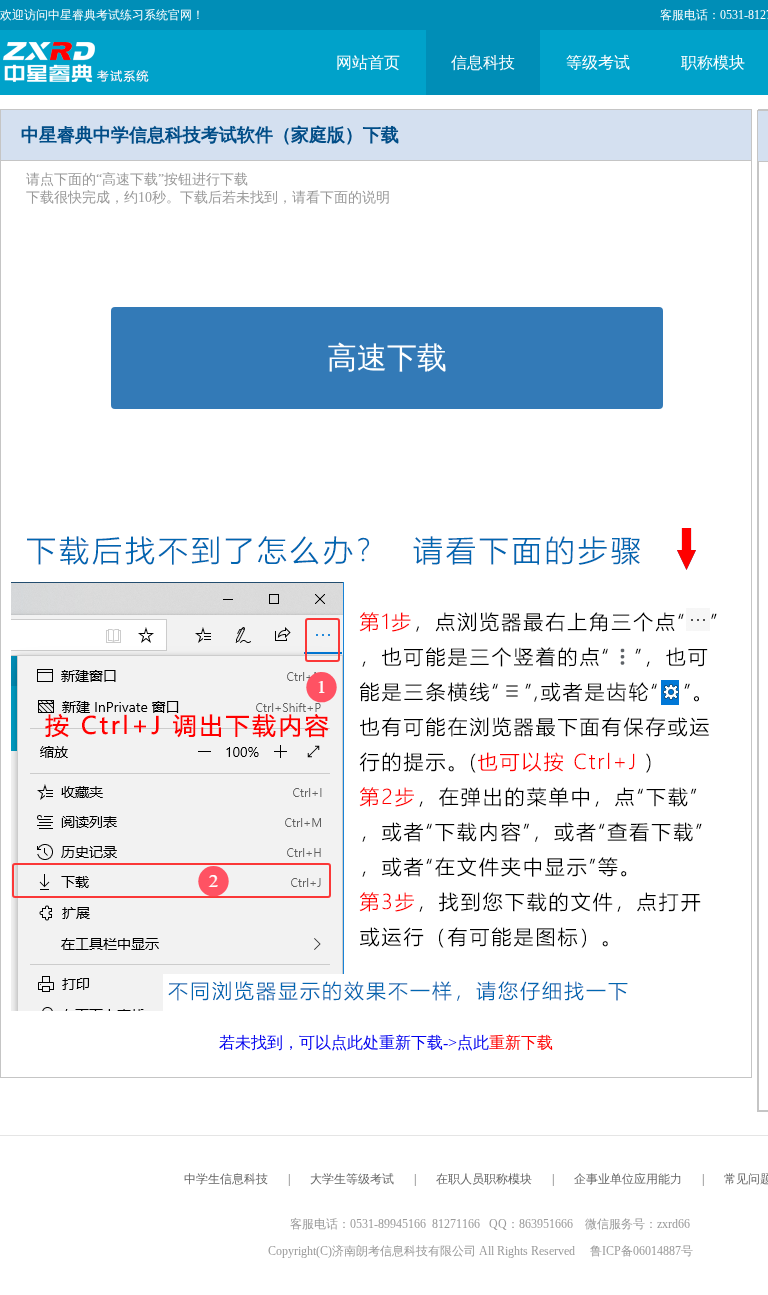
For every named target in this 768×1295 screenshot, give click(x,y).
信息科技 (483, 62)
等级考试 (598, 62)
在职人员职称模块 (484, 1179)
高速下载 (387, 357)
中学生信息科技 (226, 1179)
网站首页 (368, 62)
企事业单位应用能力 (628, 1179)
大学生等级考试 (352, 1179)
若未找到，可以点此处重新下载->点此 (386, 1042)
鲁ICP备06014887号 (641, 1251)
